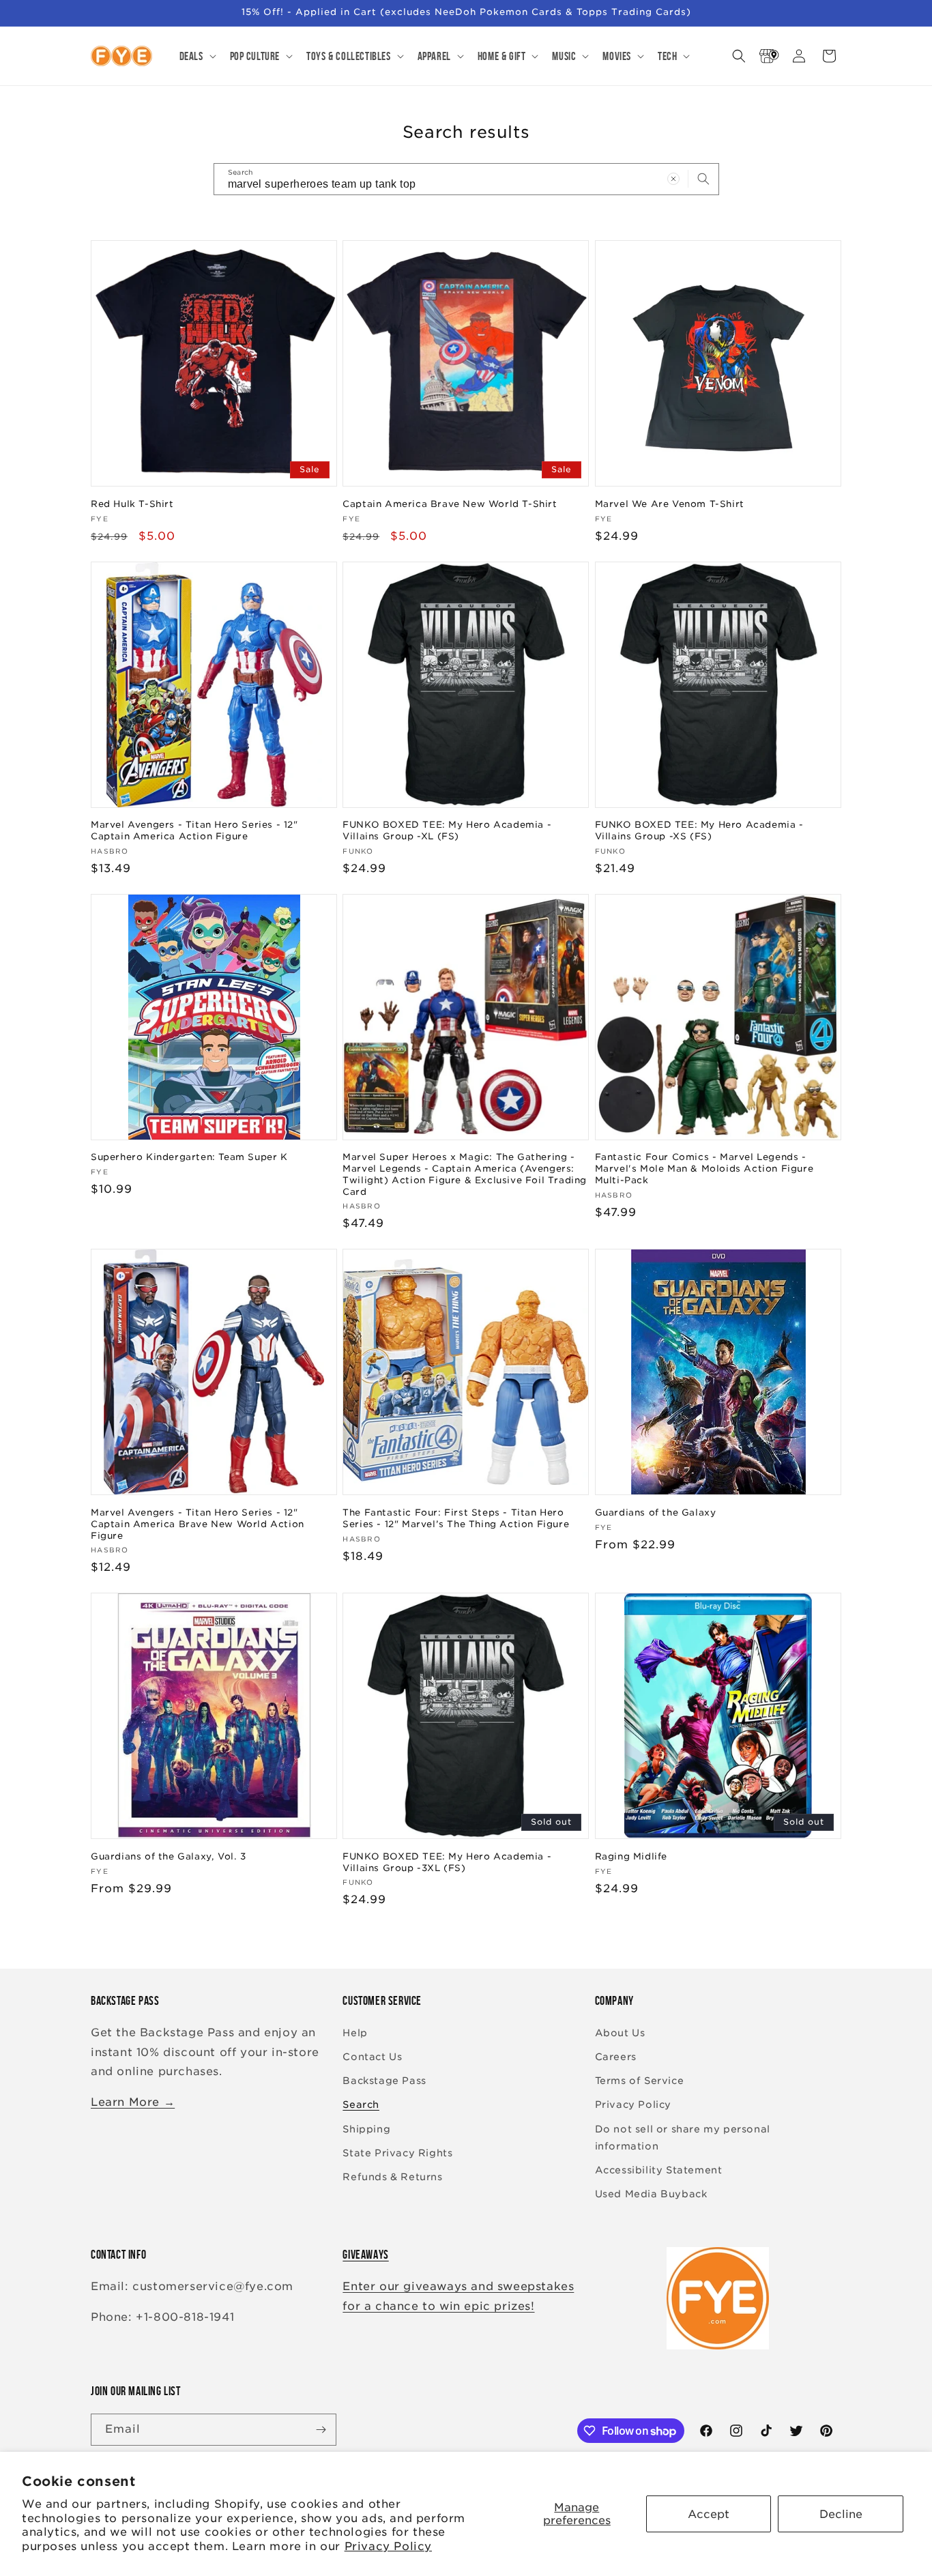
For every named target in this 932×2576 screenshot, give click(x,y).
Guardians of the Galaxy (656, 1513)
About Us (620, 2033)
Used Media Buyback (651, 2194)
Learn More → (133, 2102)
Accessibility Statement (659, 2170)
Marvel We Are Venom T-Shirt (670, 504)
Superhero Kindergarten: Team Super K (189, 1157)
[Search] (703, 179)
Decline (841, 2514)
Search (361, 2104)
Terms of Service (640, 2081)
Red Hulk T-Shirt (132, 504)
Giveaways (365, 2255)
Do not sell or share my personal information (683, 2138)
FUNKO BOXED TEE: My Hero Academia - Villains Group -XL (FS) (447, 830)
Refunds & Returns (392, 2177)
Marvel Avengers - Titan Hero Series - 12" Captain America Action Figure (194, 830)
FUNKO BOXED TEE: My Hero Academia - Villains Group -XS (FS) (699, 830)
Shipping (366, 2129)
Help (355, 2033)
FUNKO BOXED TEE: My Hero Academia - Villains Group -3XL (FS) (447, 1862)
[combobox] (466, 179)
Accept (709, 2514)
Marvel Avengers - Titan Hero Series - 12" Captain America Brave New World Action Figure (198, 1524)
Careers (616, 2057)
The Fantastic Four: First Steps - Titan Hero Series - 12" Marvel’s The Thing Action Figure (456, 1518)
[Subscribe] (321, 2430)
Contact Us (372, 2057)
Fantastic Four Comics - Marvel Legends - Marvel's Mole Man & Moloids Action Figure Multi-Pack (704, 1169)
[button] (196, 56)
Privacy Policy (388, 2546)
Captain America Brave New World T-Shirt (450, 504)
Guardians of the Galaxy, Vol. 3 (169, 1856)
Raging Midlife (631, 1856)
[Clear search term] (673, 179)
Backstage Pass (384, 2081)
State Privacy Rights (397, 2153)
